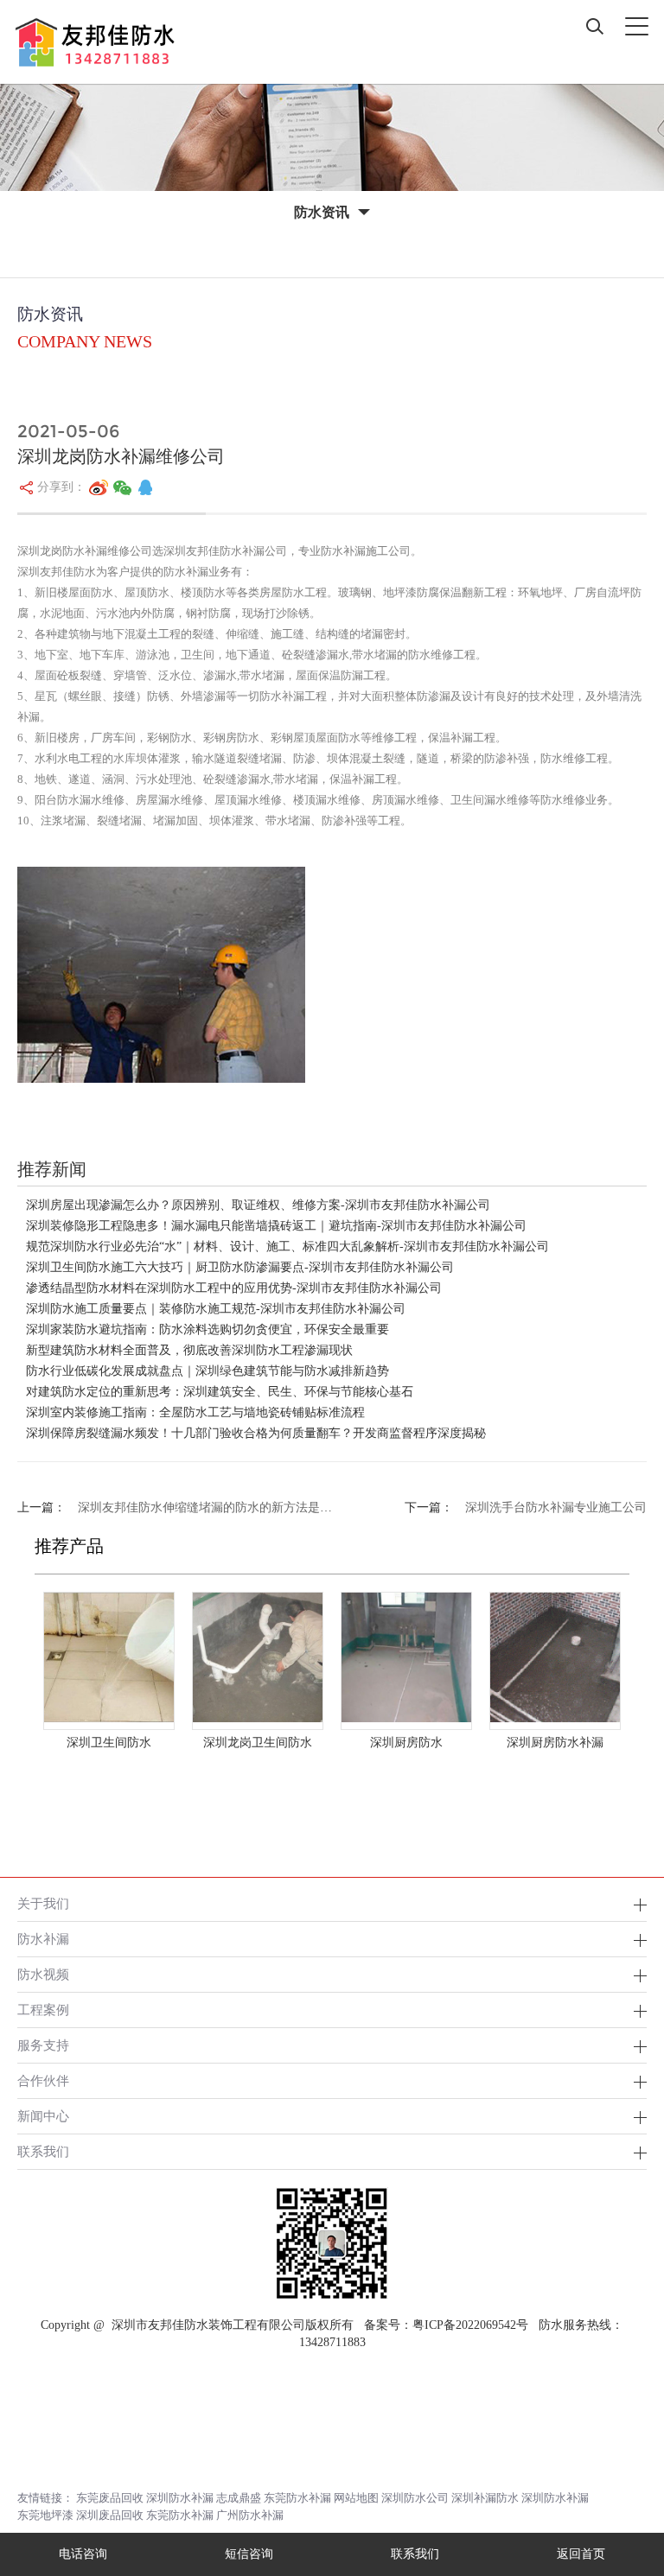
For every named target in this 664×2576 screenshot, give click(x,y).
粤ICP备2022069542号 (470, 2325)
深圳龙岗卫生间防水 (258, 1743)
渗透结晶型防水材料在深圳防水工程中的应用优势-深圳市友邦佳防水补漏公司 (234, 1288)
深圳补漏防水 (485, 2498)
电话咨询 (83, 2554)
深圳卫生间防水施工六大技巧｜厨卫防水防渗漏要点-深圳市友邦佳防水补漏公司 (240, 1267)
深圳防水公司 (415, 2498)
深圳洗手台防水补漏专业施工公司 (556, 1507)
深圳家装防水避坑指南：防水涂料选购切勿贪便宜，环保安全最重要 (207, 1329)
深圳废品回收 (110, 2515)
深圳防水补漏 (180, 2498)
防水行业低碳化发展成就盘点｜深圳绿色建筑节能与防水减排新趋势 (207, 1371)
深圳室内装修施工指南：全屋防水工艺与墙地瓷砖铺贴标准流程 (195, 1412)
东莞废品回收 (110, 2498)
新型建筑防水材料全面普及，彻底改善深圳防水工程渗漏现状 (189, 1350)
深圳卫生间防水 (109, 1743)
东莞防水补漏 (297, 2498)
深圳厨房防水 (406, 1743)
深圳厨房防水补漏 (555, 1743)
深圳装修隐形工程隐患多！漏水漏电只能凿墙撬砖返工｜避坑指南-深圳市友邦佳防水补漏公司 (276, 1226)
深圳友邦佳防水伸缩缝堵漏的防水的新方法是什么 (211, 1507)
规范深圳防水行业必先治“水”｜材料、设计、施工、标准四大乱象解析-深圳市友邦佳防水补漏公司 (287, 1247)
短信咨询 (249, 2554)
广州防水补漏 (250, 2515)
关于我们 (43, 1903)
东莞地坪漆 (45, 2515)
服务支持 (43, 2045)
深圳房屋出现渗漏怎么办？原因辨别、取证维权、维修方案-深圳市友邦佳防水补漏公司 (258, 1205)
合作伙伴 (43, 2080)
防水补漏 (43, 1939)
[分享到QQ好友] (145, 487)
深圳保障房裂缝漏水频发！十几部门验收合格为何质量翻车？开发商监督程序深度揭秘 (256, 1433)
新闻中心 (43, 2116)
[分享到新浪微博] (99, 487)
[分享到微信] (123, 487)
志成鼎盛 (239, 2498)
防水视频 (43, 1974)
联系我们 (43, 2151)
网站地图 (356, 2498)
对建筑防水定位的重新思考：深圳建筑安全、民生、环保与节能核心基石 (220, 1392)
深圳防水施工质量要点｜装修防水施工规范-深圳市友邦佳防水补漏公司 (216, 1309)
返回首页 (581, 2554)
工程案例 (43, 2010)
